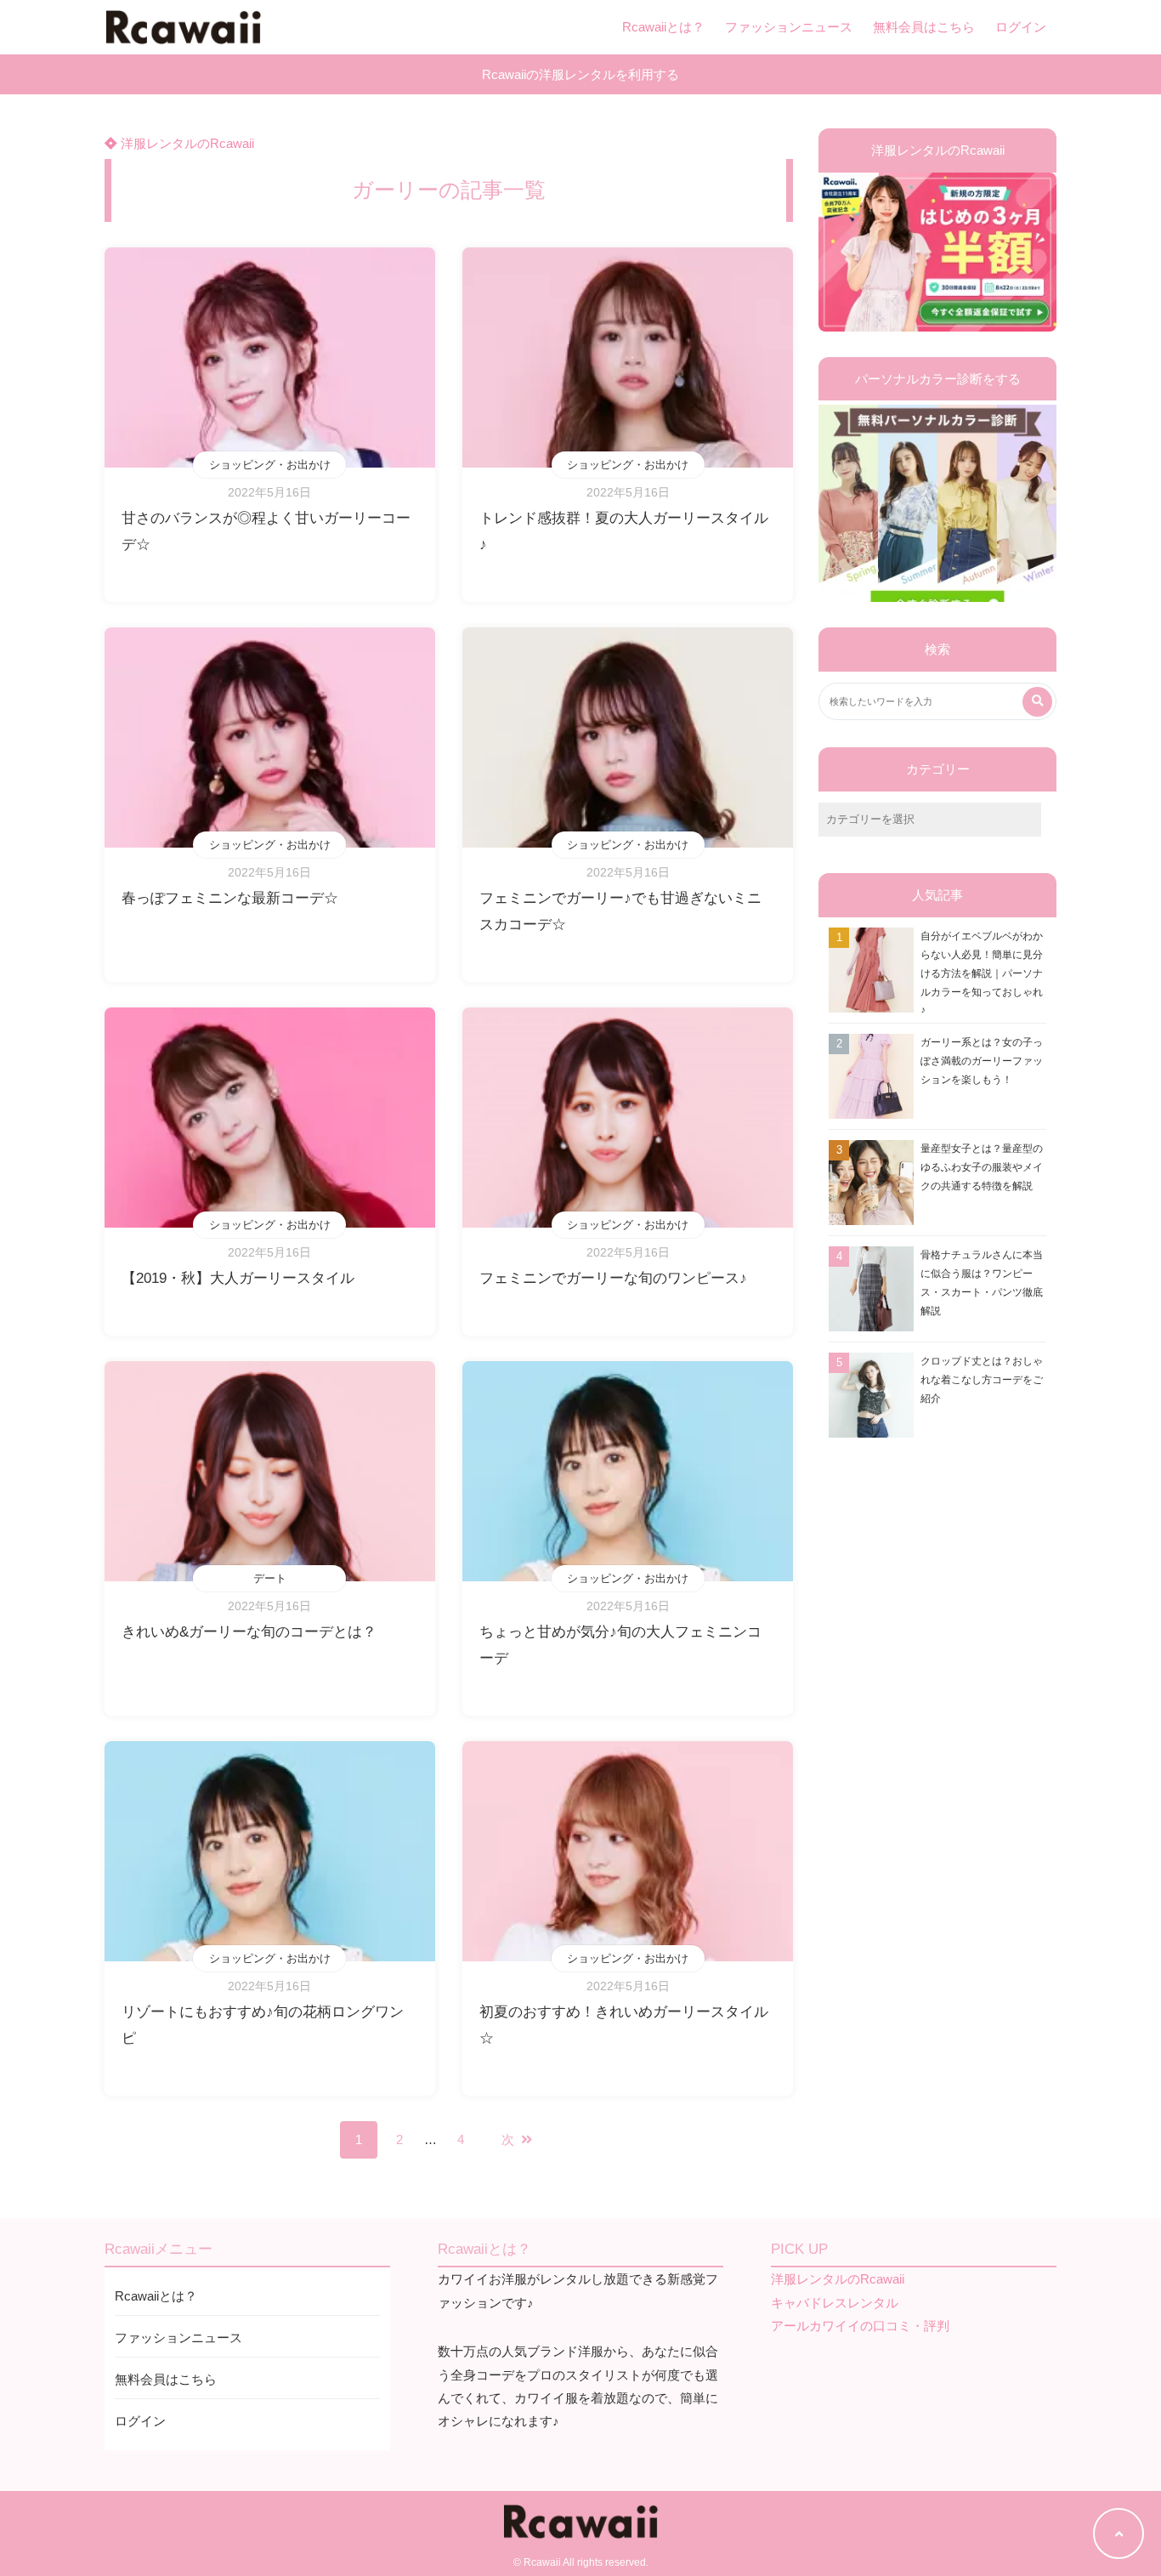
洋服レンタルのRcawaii (186, 143)
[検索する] (1037, 702)
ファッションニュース (789, 27)
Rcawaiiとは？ (663, 27)
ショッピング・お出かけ (270, 465)
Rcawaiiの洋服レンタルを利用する (580, 74)
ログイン (1021, 27)
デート (270, 1578)
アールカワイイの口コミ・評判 (860, 2326)
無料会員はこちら (924, 27)
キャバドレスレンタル (835, 2303)
